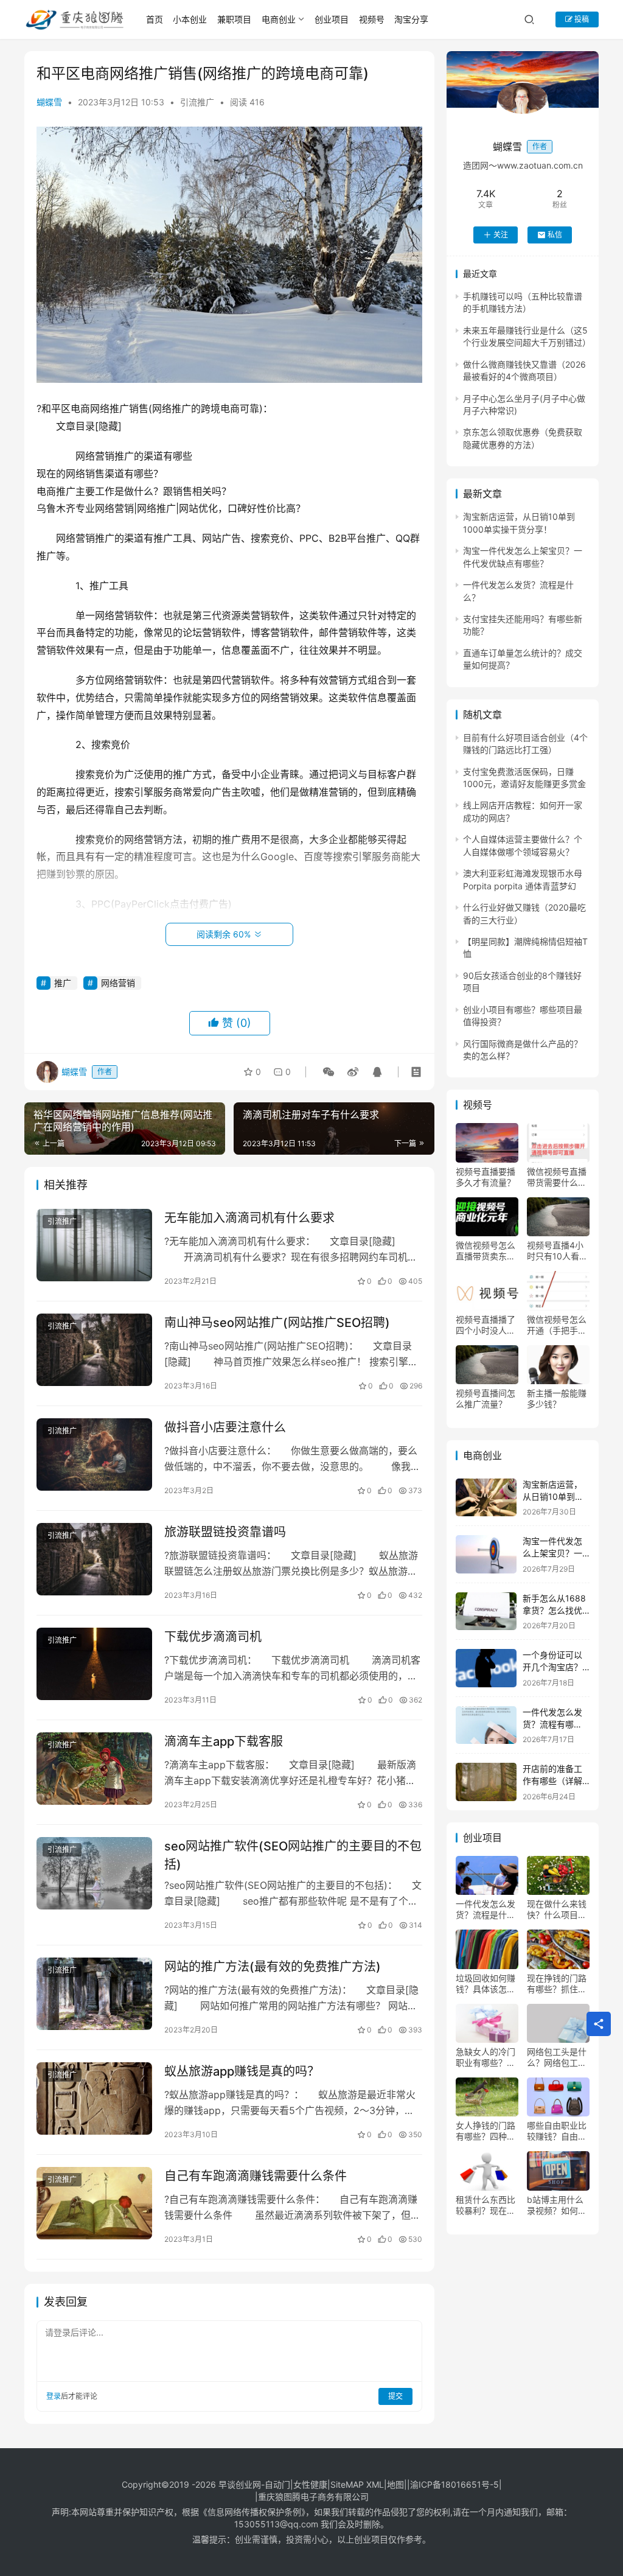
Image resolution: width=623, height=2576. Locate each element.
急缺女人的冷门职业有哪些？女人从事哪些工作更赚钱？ (486, 2057)
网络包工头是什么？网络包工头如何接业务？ (557, 2057)
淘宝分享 (411, 19)
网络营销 (118, 983)
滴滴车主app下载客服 (224, 1741)
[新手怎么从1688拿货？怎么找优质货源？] (486, 1612)
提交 (395, 2396)
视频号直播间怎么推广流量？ (486, 1398)
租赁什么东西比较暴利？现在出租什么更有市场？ (486, 2205)
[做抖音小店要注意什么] (94, 1454)
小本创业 (190, 19)
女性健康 (310, 2484)
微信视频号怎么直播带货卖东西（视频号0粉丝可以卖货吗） (486, 1251)
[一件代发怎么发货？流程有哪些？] (486, 1725)
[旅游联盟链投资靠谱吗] (94, 1559)
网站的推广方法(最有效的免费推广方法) (273, 1967)
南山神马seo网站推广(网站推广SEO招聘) (277, 1323)
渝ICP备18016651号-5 (454, 2484)
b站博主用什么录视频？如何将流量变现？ (557, 2205)
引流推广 (197, 102)
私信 (555, 235)
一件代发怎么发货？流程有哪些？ (552, 1724)
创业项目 (332, 19)
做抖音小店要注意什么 (225, 1427)
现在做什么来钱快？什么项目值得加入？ (557, 1909)
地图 (395, 2484)
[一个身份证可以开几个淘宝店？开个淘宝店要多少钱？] (486, 1668)
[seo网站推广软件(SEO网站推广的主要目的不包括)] (94, 1873)
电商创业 (279, 19)
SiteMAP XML (357, 2484)
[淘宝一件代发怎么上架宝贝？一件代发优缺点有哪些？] (486, 1554)
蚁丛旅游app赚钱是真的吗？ (242, 2071)
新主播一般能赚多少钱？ (557, 1398)
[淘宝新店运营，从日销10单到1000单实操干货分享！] (486, 1498)
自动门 (277, 2484)
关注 (501, 235)
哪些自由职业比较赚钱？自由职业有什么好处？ (557, 2131)
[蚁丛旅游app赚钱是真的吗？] (94, 2098)
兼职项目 (234, 19)
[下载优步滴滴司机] (94, 1664)
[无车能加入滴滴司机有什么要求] (94, 1245)
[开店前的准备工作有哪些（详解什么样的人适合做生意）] (486, 1782)
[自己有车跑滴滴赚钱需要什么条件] (94, 2203)
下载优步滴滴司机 (213, 1637)
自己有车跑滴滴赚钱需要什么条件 (256, 2176)
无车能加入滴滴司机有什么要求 (249, 1218)
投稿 (581, 19)
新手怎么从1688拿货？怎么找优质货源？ (554, 1610)
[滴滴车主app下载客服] (94, 1769)
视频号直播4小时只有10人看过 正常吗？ (557, 1251)
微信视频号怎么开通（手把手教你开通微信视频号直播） (557, 1325)
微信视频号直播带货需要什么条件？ (557, 1177)
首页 (155, 19)
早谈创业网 (240, 2484)
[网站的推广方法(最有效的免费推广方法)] (94, 1994)
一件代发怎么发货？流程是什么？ (486, 1909)
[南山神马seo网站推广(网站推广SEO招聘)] (94, 1350)
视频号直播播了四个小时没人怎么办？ (486, 1325)
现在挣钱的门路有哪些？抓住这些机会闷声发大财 (557, 1984)
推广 (63, 983)
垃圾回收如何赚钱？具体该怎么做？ (486, 1984)
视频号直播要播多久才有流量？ (486, 1177)
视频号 (372, 19)
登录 (54, 2396)
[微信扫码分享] (329, 1072)
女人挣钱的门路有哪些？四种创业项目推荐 (486, 2131)
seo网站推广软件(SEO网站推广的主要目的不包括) (293, 1855)
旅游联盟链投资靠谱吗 (225, 1532)
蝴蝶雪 (49, 102)
